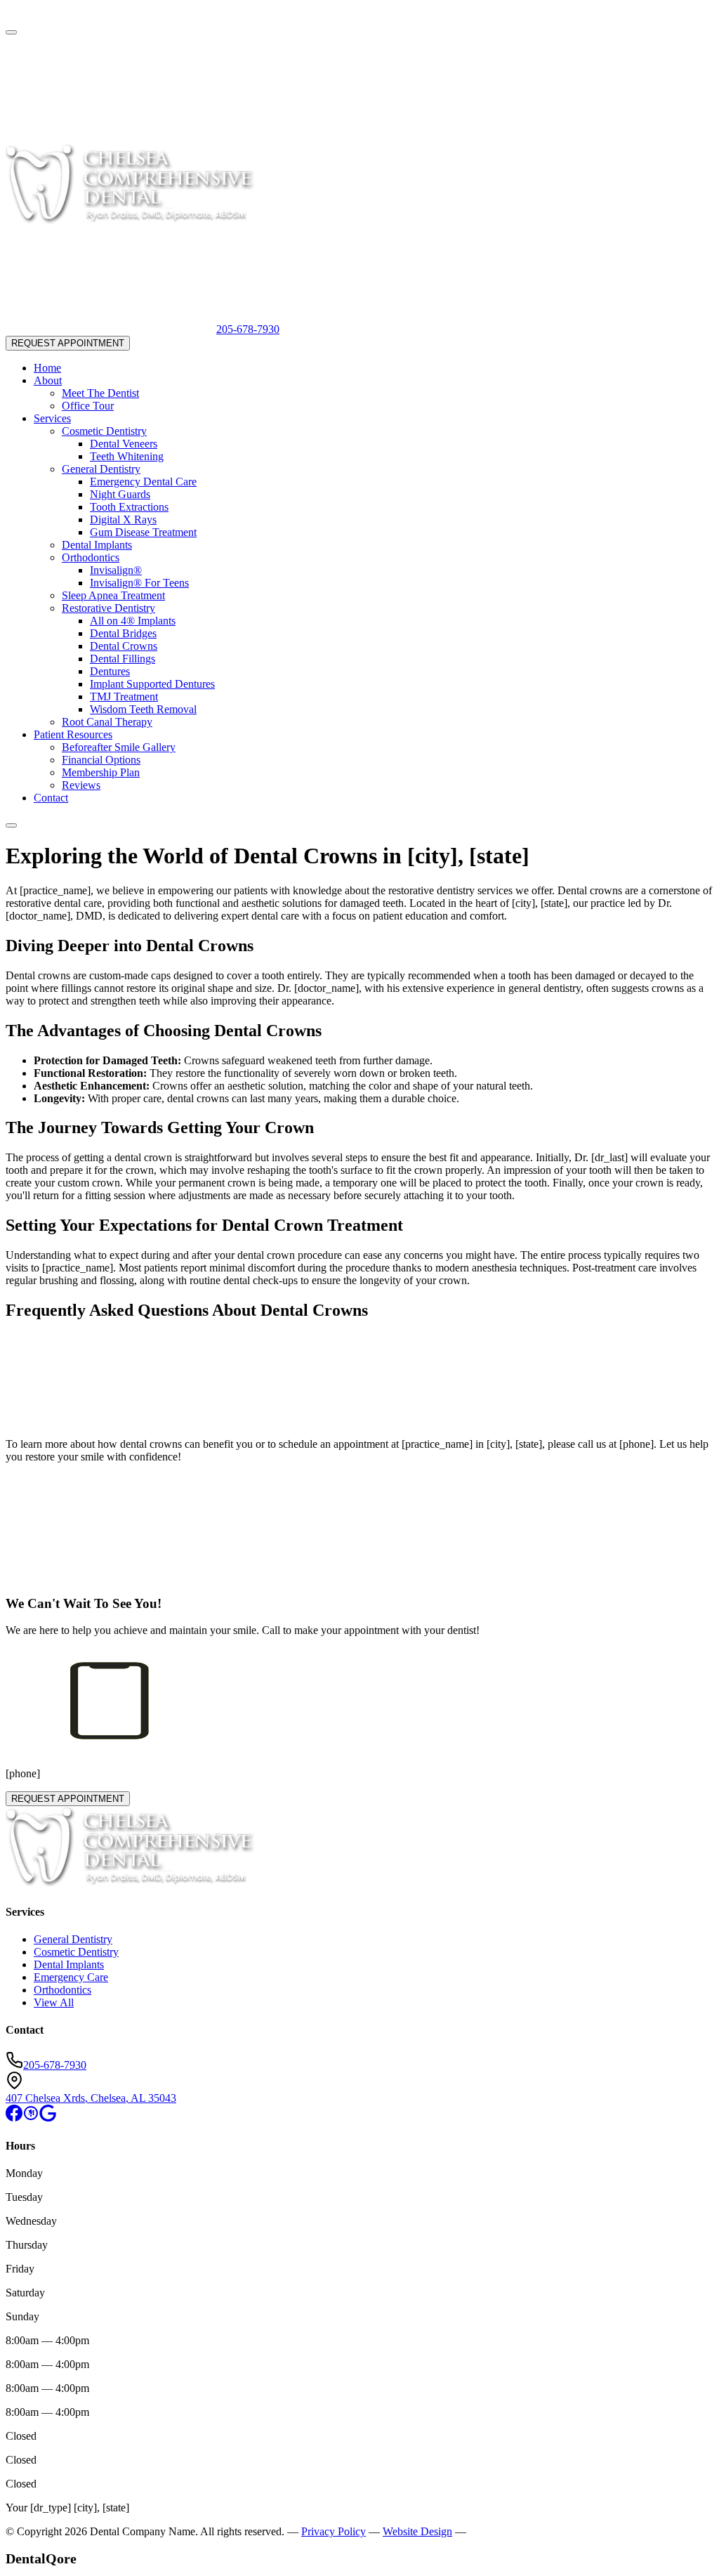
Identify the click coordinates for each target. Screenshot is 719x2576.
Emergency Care (71, 1977)
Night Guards (120, 494)
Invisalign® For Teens (139, 583)
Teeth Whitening (127, 456)
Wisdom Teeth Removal (143, 709)
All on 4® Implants (133, 621)
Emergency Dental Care (143, 482)
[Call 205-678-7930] (111, 137)
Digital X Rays (123, 519)
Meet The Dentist (100, 393)
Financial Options (101, 760)
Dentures (110, 671)
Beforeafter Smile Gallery (119, 747)
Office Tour (88, 406)
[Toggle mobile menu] (11, 825)
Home (47, 368)
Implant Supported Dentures (152, 684)
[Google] (48, 2118)
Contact (51, 798)
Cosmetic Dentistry (104, 431)
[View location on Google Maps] (13, 16)
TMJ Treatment (124, 697)
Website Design (417, 2531)
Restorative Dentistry (108, 608)
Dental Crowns (124, 646)
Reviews (81, 785)
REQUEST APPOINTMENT (68, 343)
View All (54, 2002)
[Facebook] (14, 2118)
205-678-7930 (248, 329)
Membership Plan (101, 772)
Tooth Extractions (129, 507)
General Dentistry (101, 469)
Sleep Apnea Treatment (113, 595)
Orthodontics (91, 557)
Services (52, 418)
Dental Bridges (123, 633)
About (48, 380)
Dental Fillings (123, 659)
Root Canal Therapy (107, 722)
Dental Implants (97, 545)
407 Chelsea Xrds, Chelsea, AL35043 (91, 2098)
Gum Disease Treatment (143, 532)
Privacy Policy (334, 2531)
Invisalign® (116, 570)
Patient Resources (73, 734)
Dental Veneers (124, 444)
